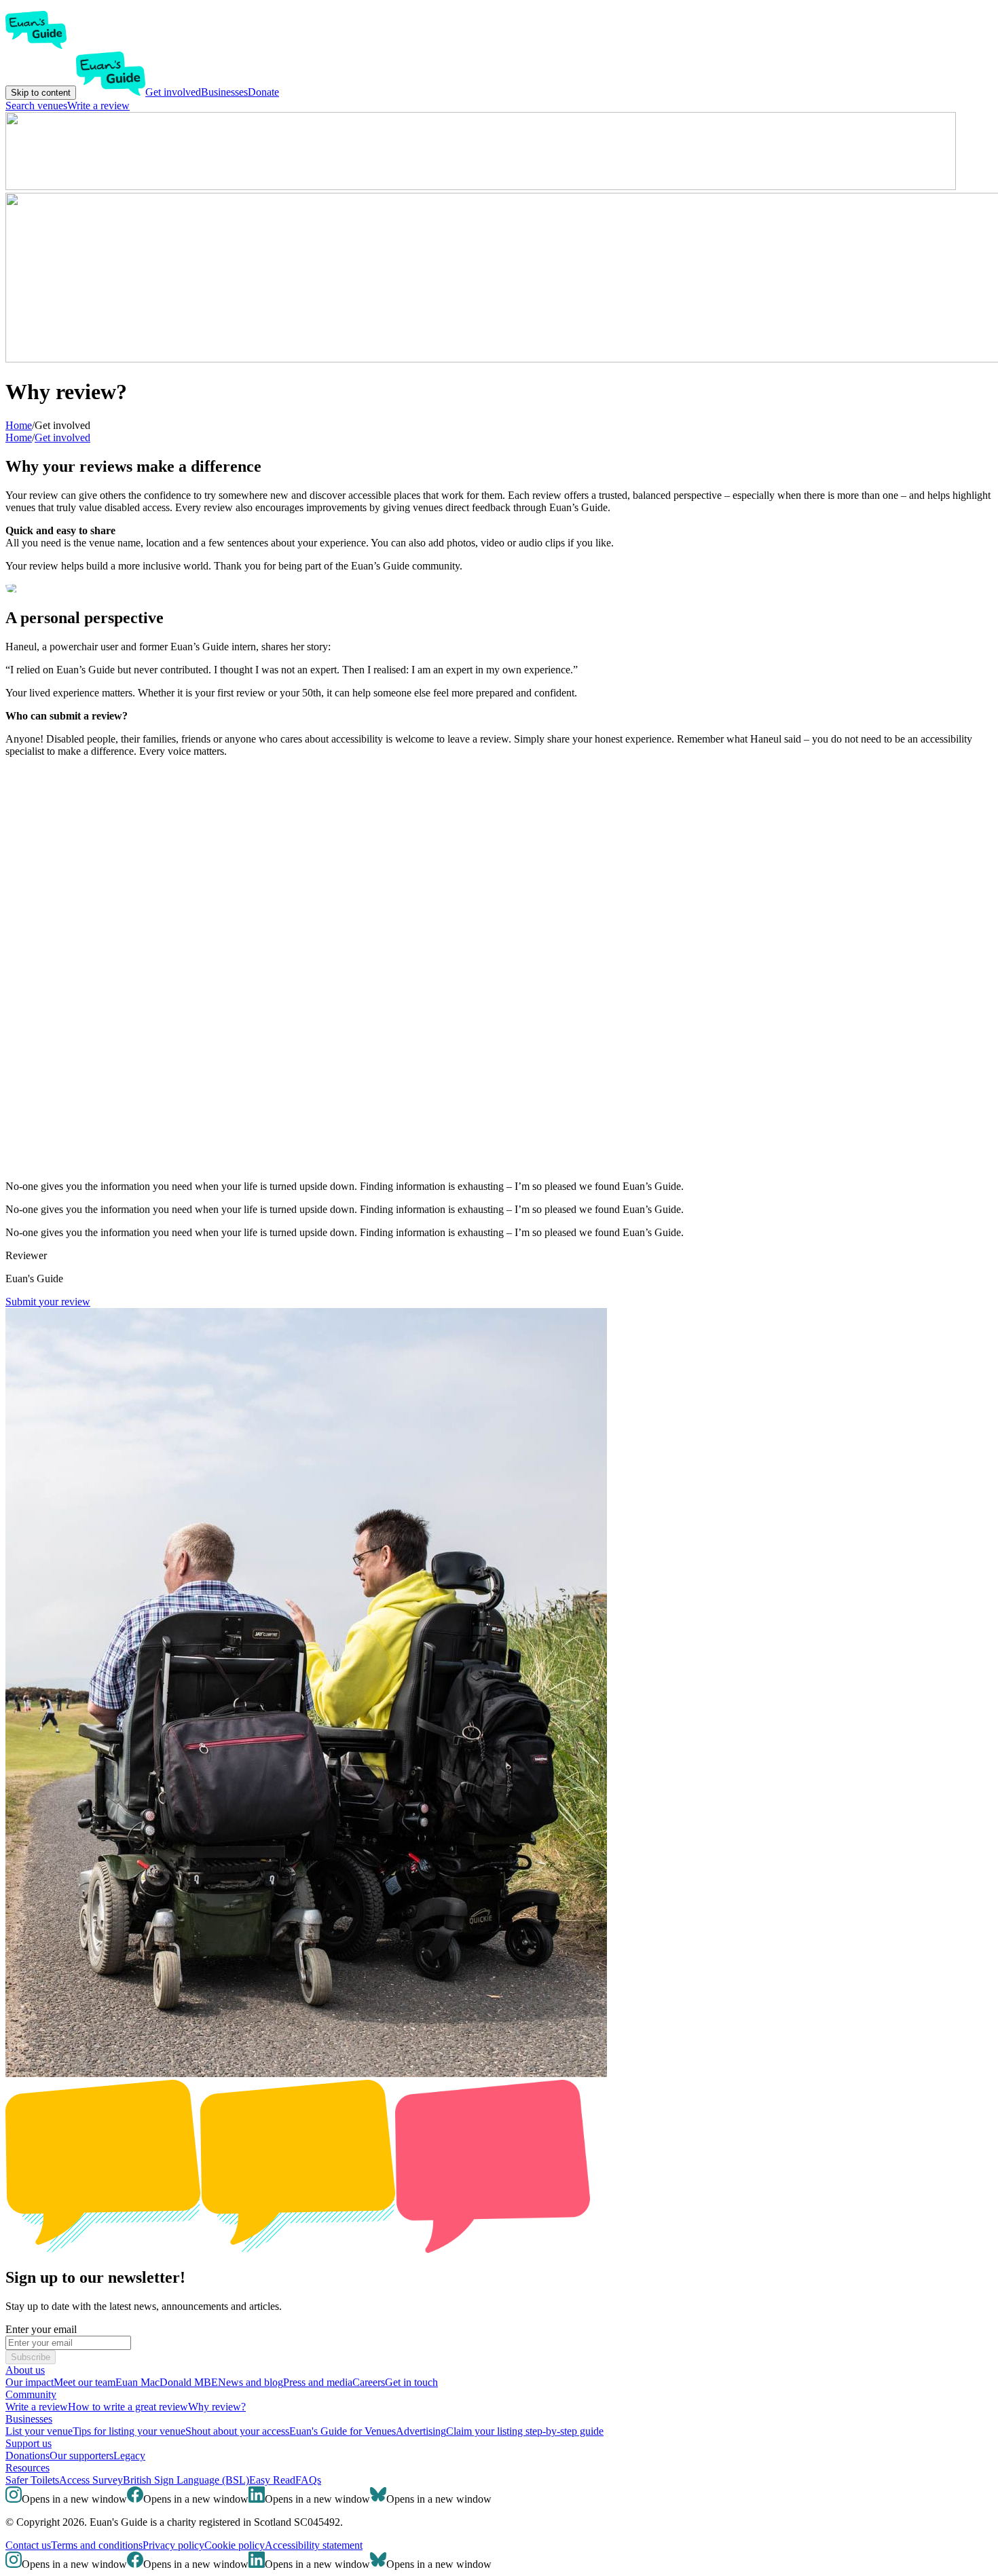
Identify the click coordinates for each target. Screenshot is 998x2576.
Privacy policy (173, 2545)
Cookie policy (235, 2545)
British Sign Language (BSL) (186, 2480)
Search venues (36, 106)
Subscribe (31, 2357)
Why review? (217, 2407)
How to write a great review (128, 2407)
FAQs (308, 2480)
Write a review (98, 106)
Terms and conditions (97, 2545)
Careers (369, 2382)
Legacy (129, 2456)
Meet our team (85, 2382)
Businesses (224, 92)
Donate (263, 92)
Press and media (318, 2382)
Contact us (28, 2545)
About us (25, 2370)
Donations (27, 2456)
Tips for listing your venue (129, 2431)
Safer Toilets (32, 2480)
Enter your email (41, 2329)
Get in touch (411, 2382)
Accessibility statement (314, 2545)
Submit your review (48, 1302)
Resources (27, 2468)
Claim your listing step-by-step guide (525, 2431)
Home (19, 437)
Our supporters (81, 2456)
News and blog (251, 2382)
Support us (29, 2443)
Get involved (173, 92)
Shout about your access (237, 2431)
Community (31, 2394)
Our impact (30, 2382)
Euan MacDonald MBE (167, 2382)
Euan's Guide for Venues (343, 2431)
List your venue (39, 2431)
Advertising (421, 2431)
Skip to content (41, 93)
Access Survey (91, 2480)
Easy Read (272, 2480)
